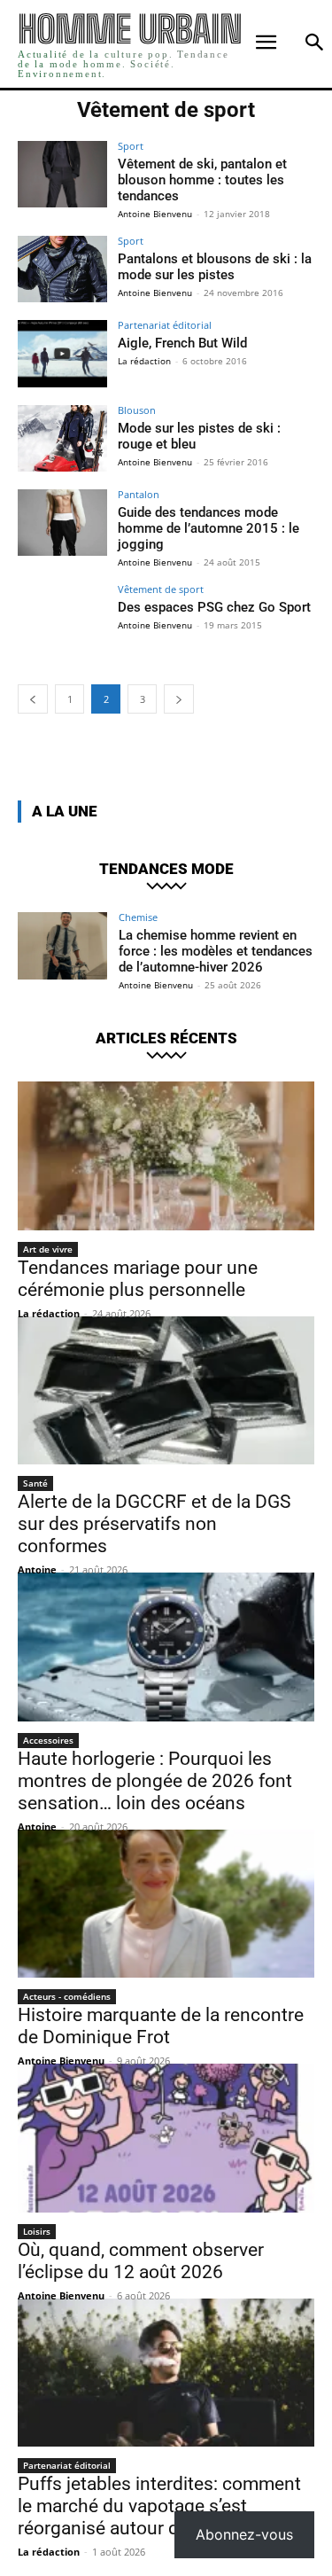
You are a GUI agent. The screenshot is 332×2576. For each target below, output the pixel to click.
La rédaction (144, 361)
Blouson (137, 410)
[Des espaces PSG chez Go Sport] (62, 617)
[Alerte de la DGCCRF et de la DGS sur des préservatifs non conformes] (166, 1391)
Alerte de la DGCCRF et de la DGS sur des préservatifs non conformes (154, 1524)
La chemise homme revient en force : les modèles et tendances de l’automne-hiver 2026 (216, 951)
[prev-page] (33, 699)
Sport (131, 146)
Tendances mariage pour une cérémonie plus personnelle (138, 1279)
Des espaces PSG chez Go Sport (214, 607)
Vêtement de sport (161, 589)
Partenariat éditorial (165, 325)
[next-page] (179, 699)
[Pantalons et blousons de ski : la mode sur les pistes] (62, 269)
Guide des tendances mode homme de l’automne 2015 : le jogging (208, 528)
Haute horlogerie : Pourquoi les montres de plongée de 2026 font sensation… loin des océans (155, 1781)
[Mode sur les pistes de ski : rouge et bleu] (62, 438)
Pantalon (139, 494)
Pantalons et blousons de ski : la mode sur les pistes (215, 267)
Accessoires (48, 1740)
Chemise (138, 917)
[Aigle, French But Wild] (62, 353)
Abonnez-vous (244, 2534)
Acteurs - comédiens (67, 1996)
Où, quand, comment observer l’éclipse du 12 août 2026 (141, 2261)
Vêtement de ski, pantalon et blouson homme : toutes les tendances (202, 180)
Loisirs (37, 2231)
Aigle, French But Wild (182, 343)
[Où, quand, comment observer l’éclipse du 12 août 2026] (166, 2138)
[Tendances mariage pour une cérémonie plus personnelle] (166, 1156)
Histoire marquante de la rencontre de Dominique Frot (161, 2026)
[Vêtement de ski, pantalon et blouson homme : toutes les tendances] (62, 174)
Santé (35, 1483)
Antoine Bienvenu (155, 214)
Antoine (37, 1569)
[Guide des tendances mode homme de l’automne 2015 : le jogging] (62, 523)
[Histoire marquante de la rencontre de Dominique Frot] (166, 1904)
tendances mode (166, 869)
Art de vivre (48, 1249)
